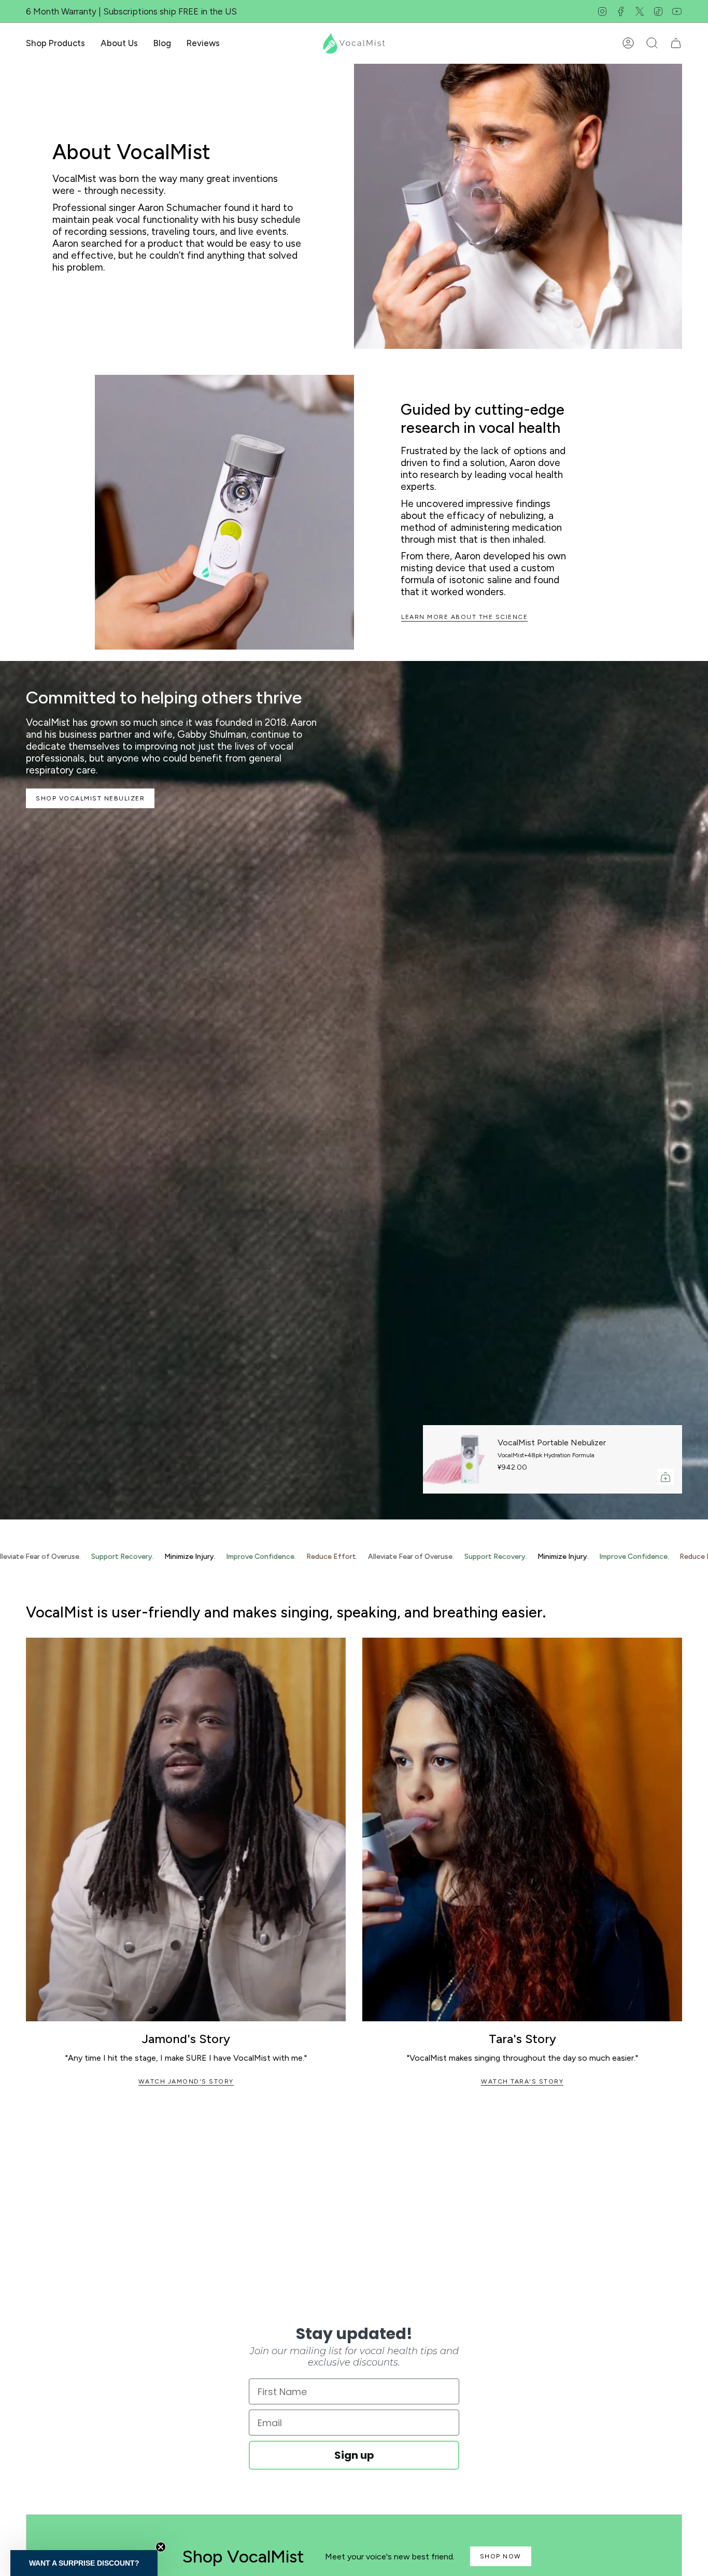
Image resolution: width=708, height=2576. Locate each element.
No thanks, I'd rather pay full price (455, 1392)
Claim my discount (455, 1364)
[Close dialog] (543, 1145)
